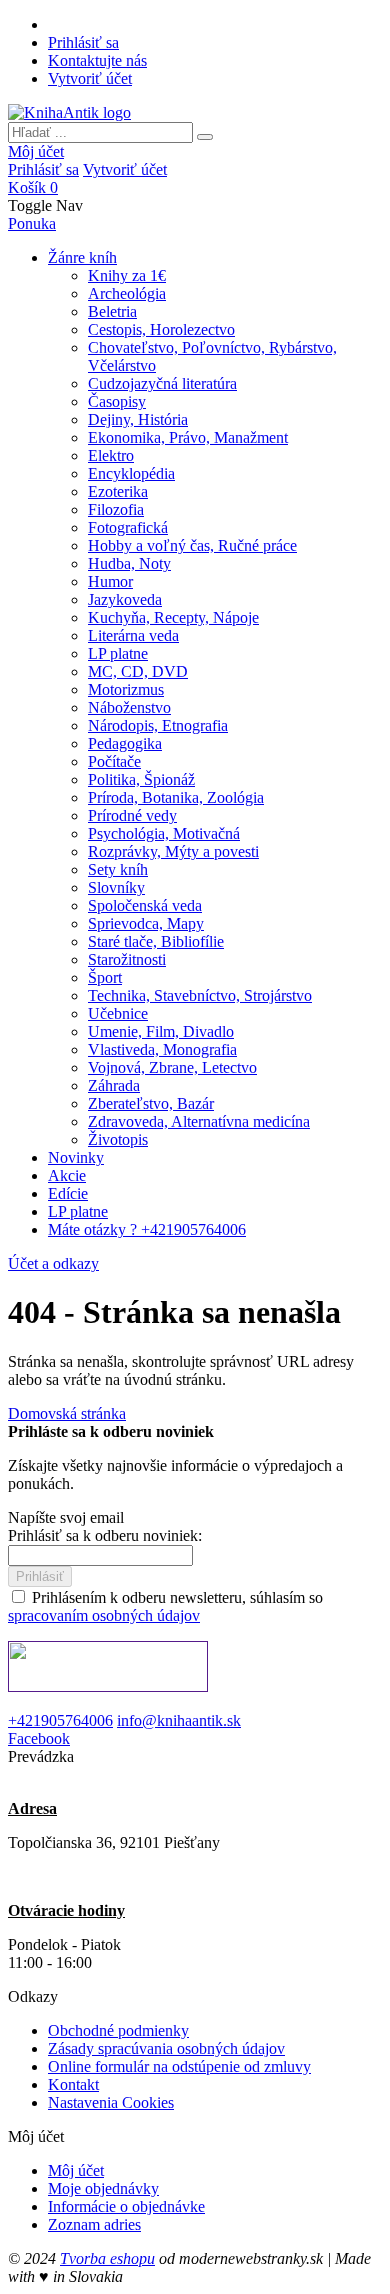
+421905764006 (60, 1720)
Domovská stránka (67, 1413)
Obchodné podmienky (118, 2030)
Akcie (67, 1175)
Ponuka (32, 223)
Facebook (39, 1738)
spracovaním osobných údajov (104, 1615)
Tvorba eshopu (107, 2258)
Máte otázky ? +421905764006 (147, 1229)
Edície (68, 1193)
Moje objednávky (103, 2188)
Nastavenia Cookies (111, 2102)
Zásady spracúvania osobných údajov (166, 2048)
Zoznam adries (94, 2224)
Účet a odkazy (53, 1263)
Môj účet (36, 151)
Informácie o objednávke (126, 2206)
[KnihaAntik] (69, 112)
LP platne (78, 1211)
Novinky (76, 1157)
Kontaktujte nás (97, 60)
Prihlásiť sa (83, 42)
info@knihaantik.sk (179, 1720)
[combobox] (100, 132)
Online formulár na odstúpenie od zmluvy (179, 2066)
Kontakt (73, 2084)
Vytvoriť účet (90, 78)
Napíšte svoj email (66, 1517)
